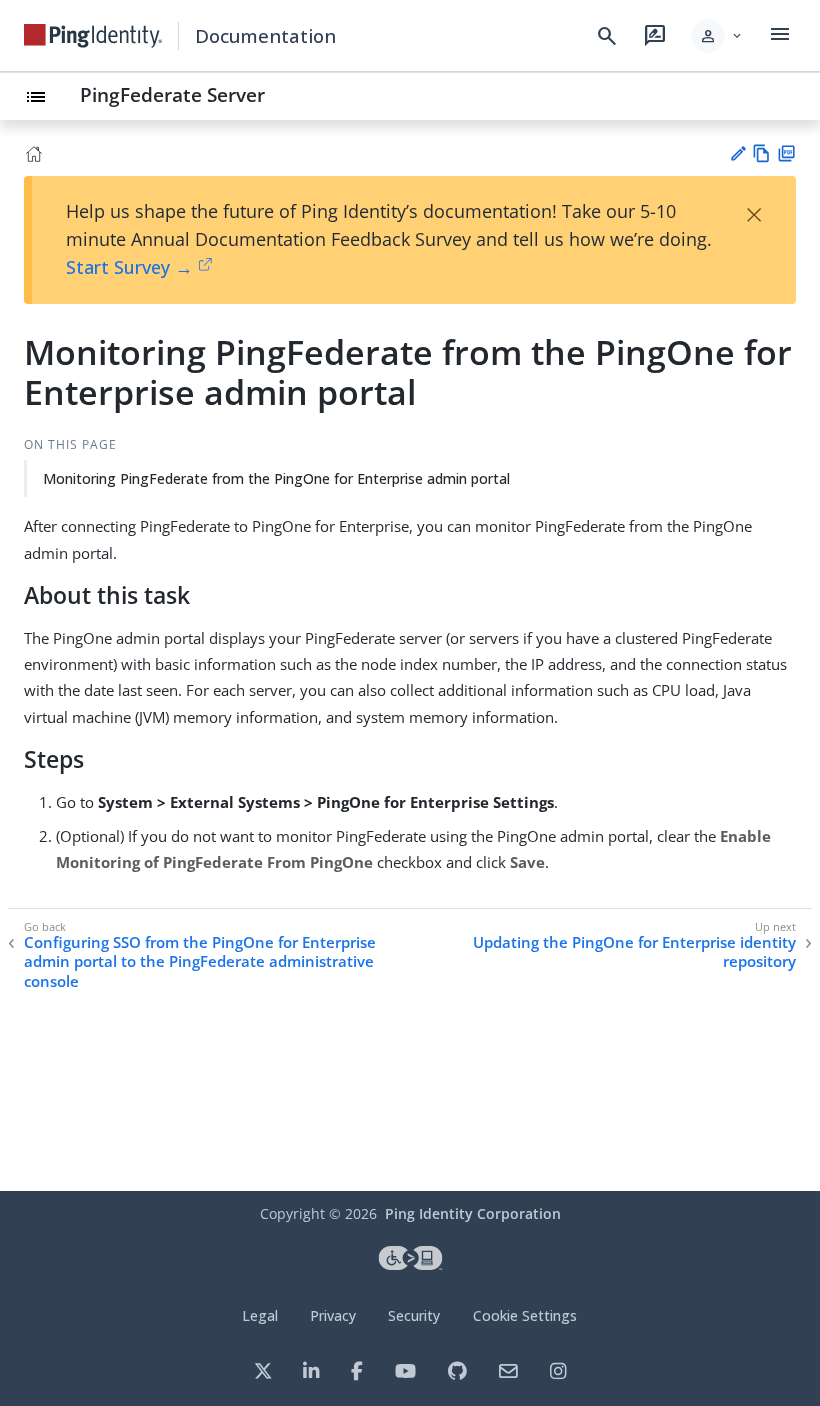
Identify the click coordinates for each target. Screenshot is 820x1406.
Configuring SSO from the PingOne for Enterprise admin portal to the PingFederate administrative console (200, 962)
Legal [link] (260, 1315)
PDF (786, 153)
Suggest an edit (737, 153)
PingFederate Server (172, 94)
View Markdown (761, 153)
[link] (93, 36)
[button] (717, 36)
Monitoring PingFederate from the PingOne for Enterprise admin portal (276, 478)
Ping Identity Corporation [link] (473, 1213)
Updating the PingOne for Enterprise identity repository (634, 952)
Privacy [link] (333, 1315)
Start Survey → (129, 267)
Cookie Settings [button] (525, 1315)
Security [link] (414, 1315)
